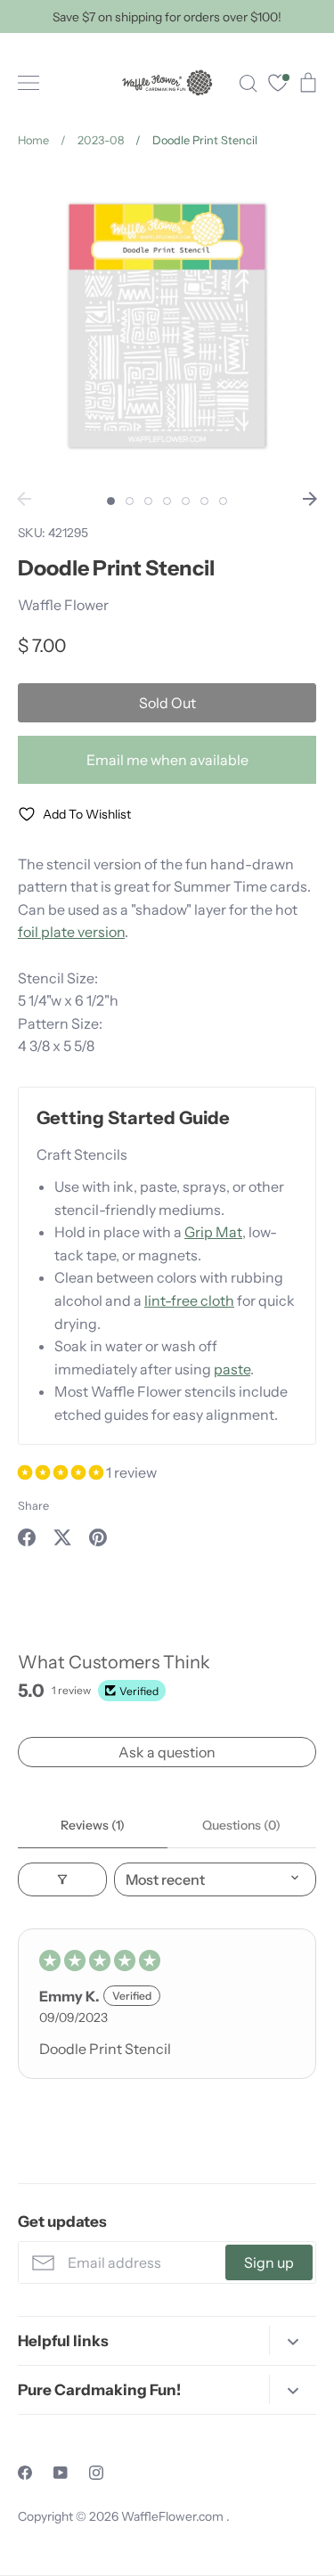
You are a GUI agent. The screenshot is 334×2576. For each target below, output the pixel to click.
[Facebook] (25, 2473)
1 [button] (111, 501)
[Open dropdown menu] (293, 2340)
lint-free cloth (189, 1300)
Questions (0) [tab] (241, 1825)
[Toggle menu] (29, 83)
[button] (62, 1472)
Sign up (269, 2262)
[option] (167, 326)
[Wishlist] (278, 85)
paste (232, 1369)
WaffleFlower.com (174, 2516)
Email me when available (167, 760)
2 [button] (130, 501)
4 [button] (167, 501)
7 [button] (223, 501)
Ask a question (167, 1752)
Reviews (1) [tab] (93, 1825)
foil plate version (71, 932)
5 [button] (186, 501)
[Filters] (62, 1879)
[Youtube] (61, 2473)
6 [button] (204, 501)
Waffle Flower (63, 605)
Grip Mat (213, 1232)
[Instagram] (96, 2473)
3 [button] (148, 501)
